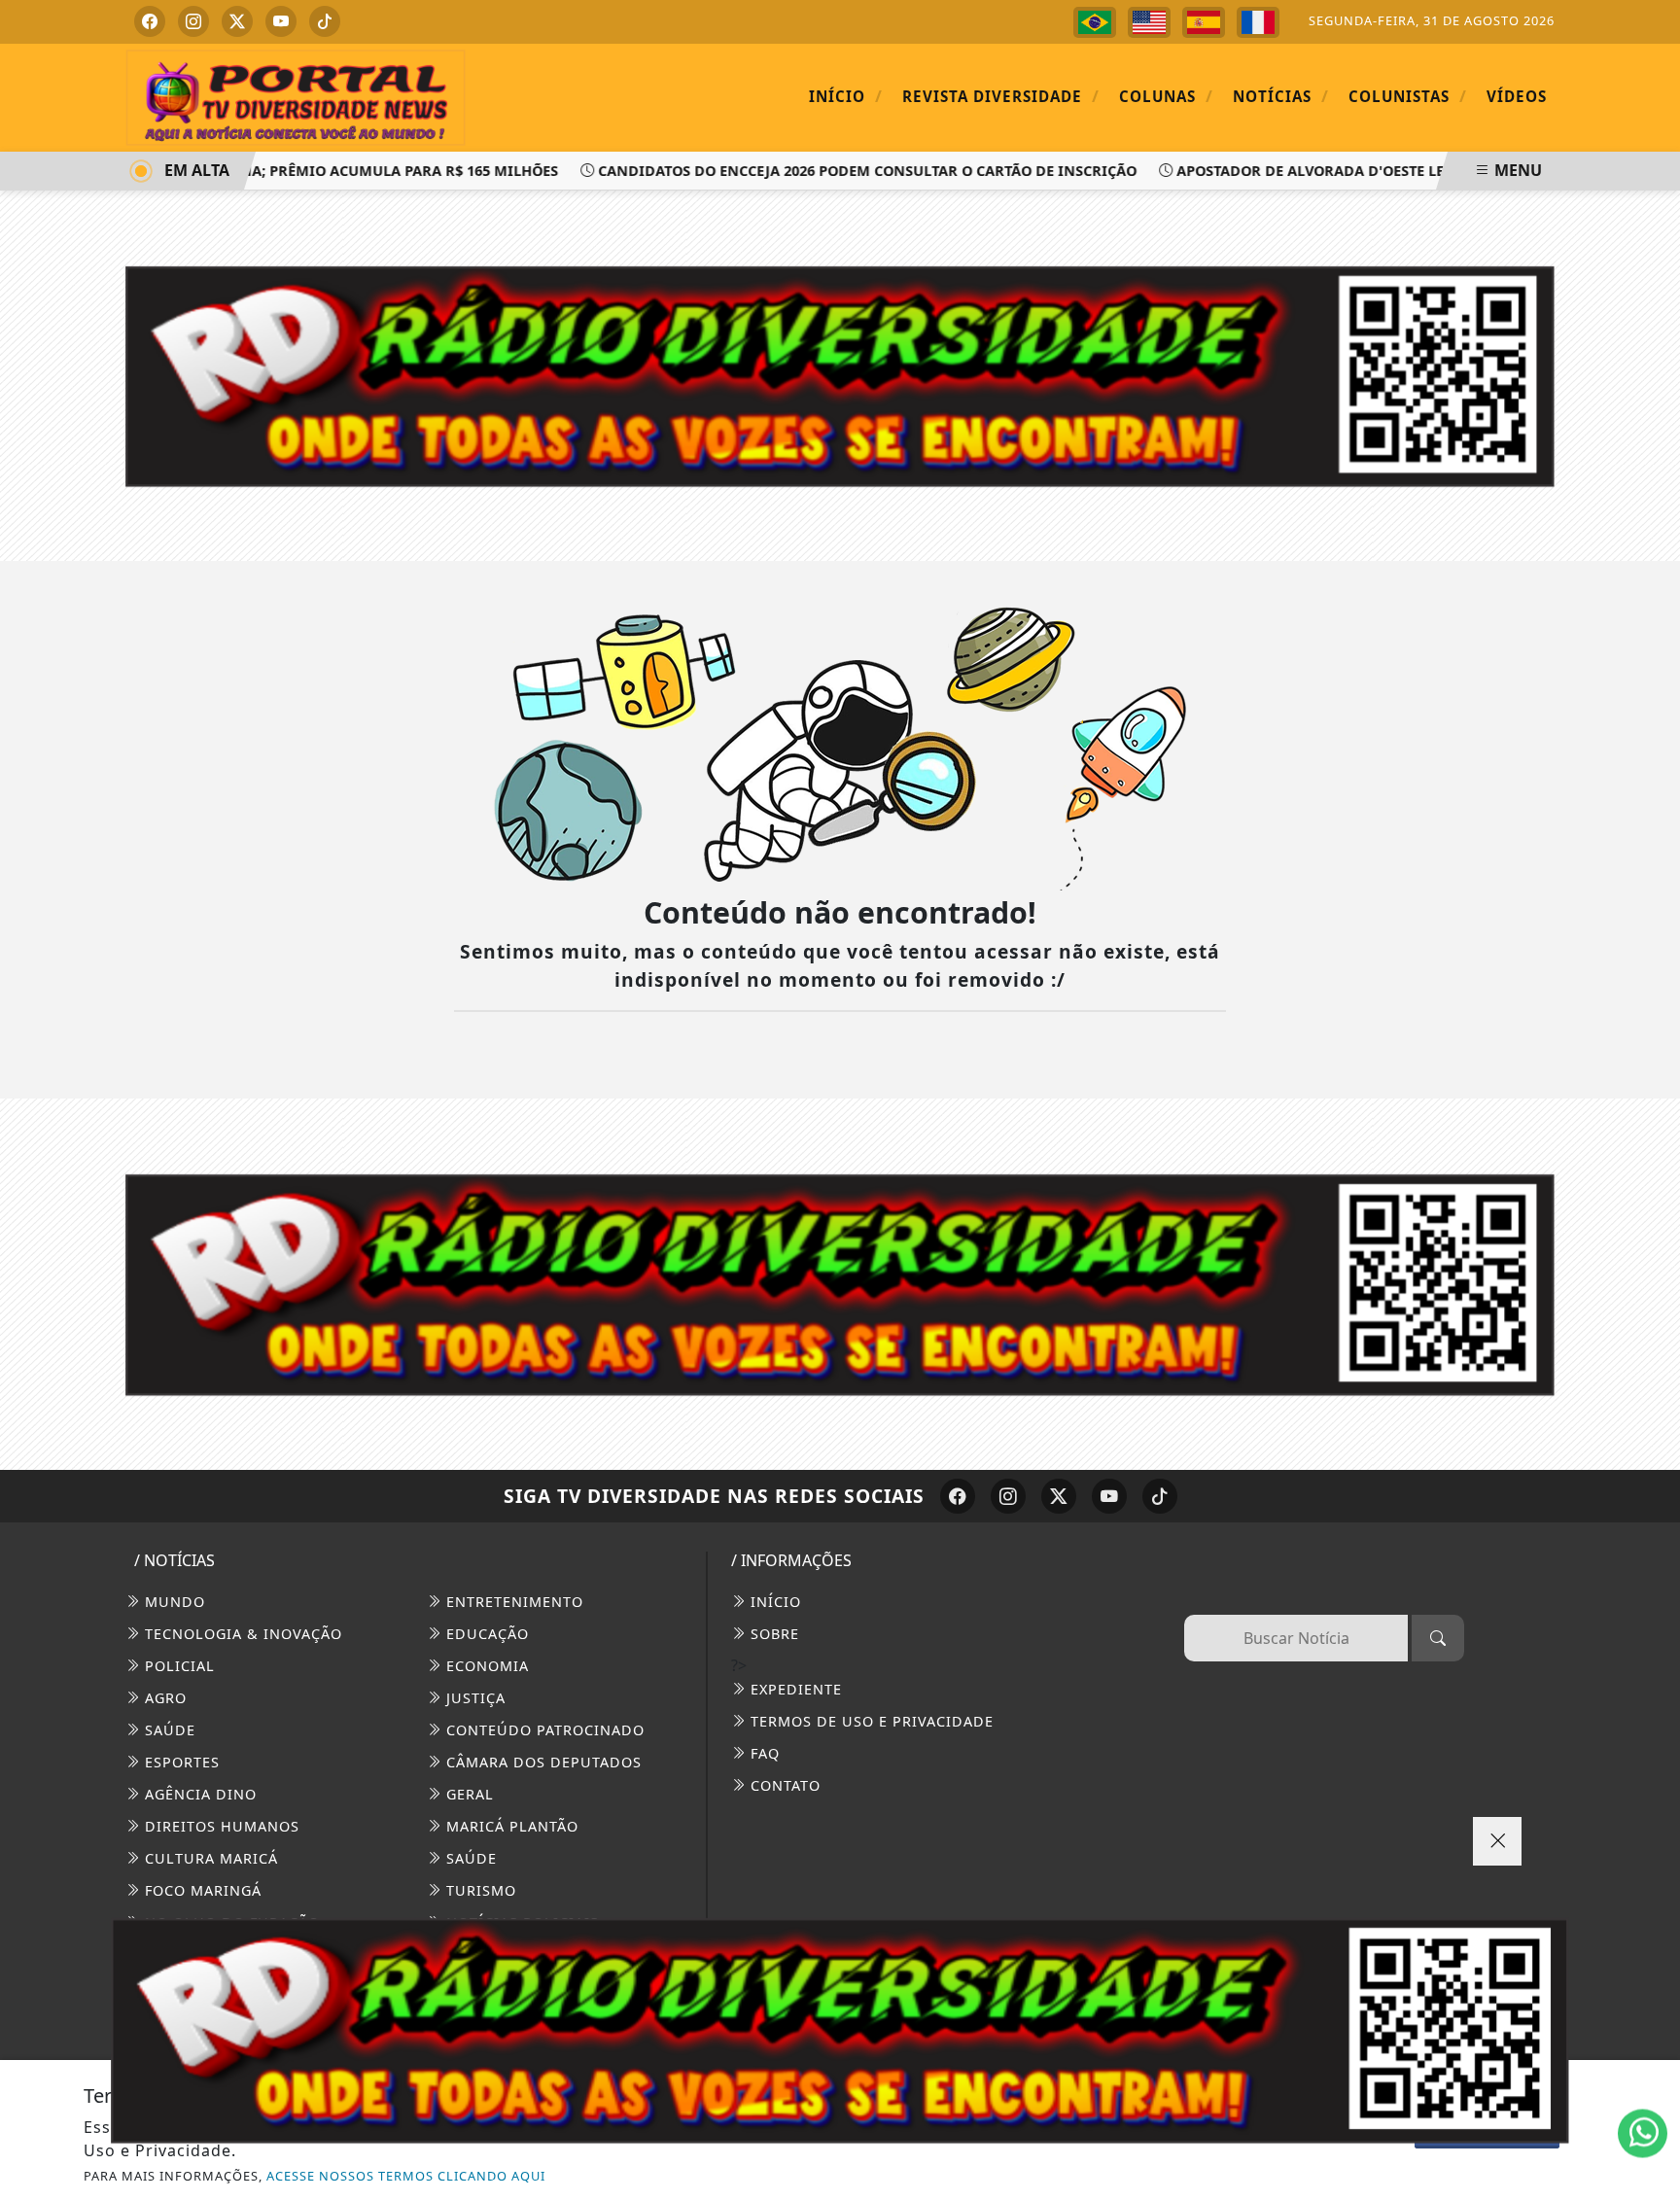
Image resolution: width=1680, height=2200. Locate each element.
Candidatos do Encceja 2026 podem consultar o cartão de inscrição (833, 171)
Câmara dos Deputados (542, 1762)
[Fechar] (1497, 1841)
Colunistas (1408, 96)
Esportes (180, 1762)
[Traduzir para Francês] (1258, 22)
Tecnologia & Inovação (241, 1634)
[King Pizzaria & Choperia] (840, 1282)
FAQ (763, 1753)
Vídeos (1517, 96)
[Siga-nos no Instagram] (1008, 1496)
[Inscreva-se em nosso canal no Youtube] (1109, 1496)
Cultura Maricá (209, 1858)
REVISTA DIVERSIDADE (1001, 96)
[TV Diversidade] (296, 96)
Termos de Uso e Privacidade (870, 1721)
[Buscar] (1438, 1638)
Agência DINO (198, 1794)
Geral (468, 1794)
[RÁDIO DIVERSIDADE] (840, 2030)
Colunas (1166, 96)
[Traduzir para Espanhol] (1204, 22)
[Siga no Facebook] (150, 21)
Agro (163, 1698)
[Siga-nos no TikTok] (1160, 1496)
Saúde (168, 1730)
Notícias (1281, 96)
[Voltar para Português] (1095, 22)
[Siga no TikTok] (325, 21)
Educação (485, 1634)
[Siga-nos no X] (1059, 1496)
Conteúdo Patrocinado (543, 1730)
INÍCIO (773, 1602)
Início (846, 96)
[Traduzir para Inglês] (1149, 22)
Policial (177, 1666)
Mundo (173, 1602)
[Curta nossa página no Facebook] (958, 1496)
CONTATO (783, 1785)
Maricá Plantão (510, 1826)
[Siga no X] (237, 21)
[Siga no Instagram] (193, 21)
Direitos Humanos (220, 1826)
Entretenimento (512, 1602)
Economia (485, 1666)
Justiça (473, 1698)
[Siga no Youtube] (281, 21)
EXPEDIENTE (794, 1689)
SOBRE (772, 1634)
